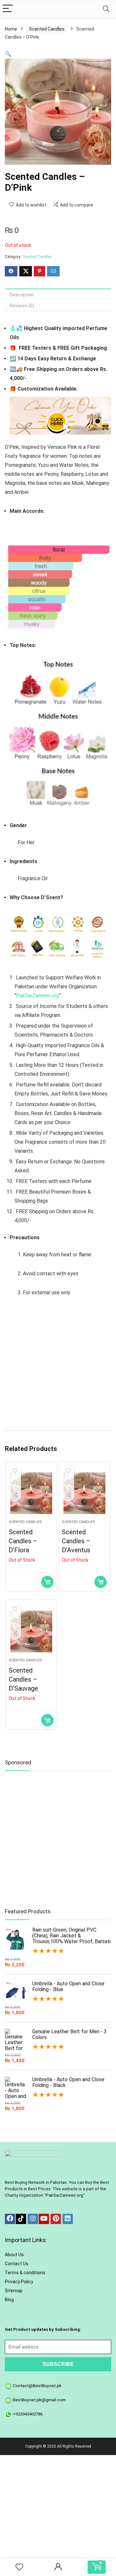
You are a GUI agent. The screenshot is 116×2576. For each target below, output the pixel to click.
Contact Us (17, 2264)
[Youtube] (44, 2219)
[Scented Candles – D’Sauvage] (31, 1631)
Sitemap (14, 2291)
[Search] (106, 9)
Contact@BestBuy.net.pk (37, 2386)
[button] (8, 54)
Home (11, 29)
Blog (9, 2300)
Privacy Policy (19, 2282)
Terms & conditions (25, 2273)
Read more (47, 1582)
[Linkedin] (68, 2219)
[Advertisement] (58, 1365)
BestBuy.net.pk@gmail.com (39, 2400)
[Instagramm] (33, 2219)
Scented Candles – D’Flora (23, 1541)
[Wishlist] (19, 2567)
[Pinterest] (56, 2219)
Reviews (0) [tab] (22, 306)
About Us (14, 2255)
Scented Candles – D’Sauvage (23, 1679)
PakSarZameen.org (38, 996)
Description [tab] (22, 295)
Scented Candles (47, 29)
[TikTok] (21, 2219)
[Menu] (8, 9)
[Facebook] (10, 2219)
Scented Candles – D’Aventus (76, 1541)
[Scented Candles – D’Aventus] (84, 1493)
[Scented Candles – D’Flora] (31, 1493)
